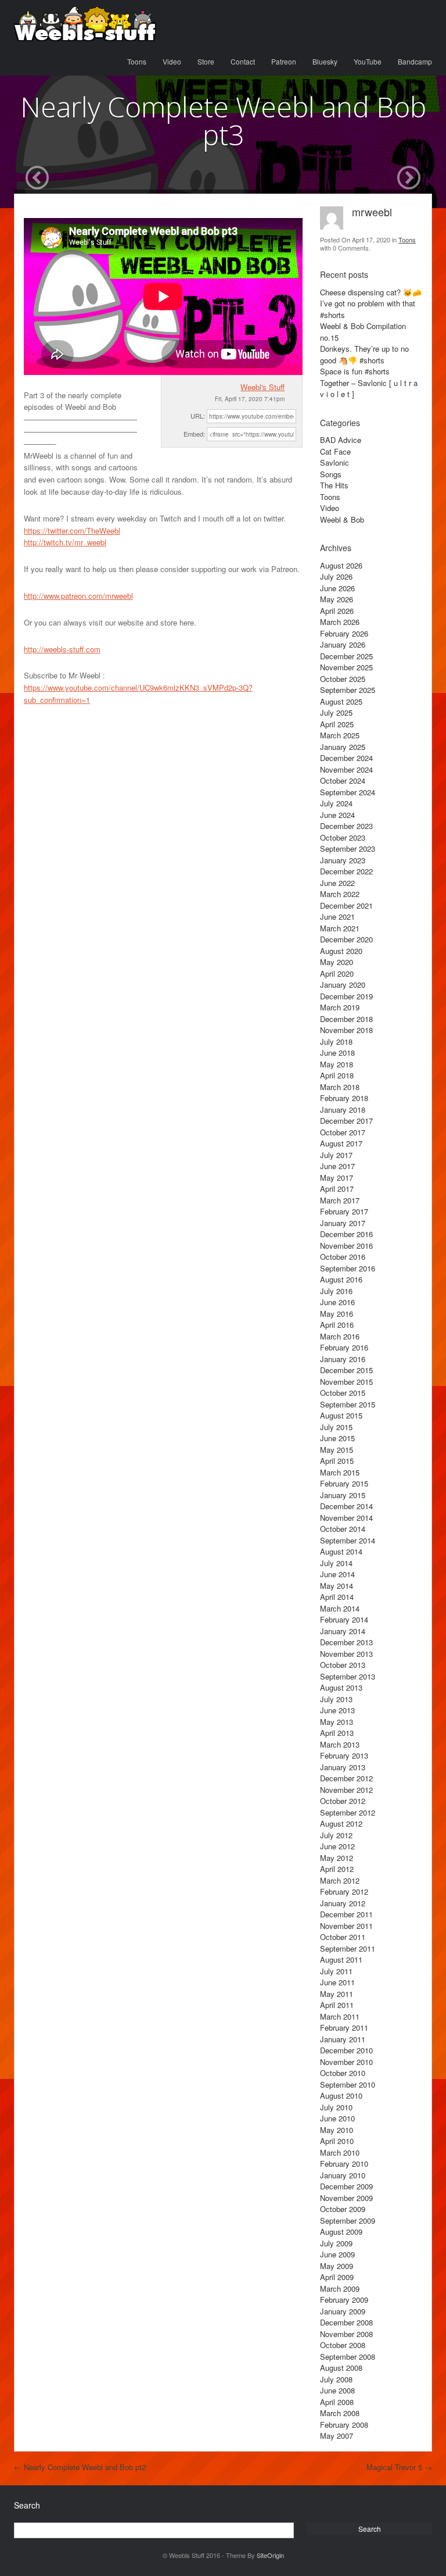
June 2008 (337, 2390)
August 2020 (341, 951)
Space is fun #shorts (355, 371)
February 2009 (344, 2300)
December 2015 (346, 1370)
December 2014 (346, 1506)
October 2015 (343, 1393)
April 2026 (337, 611)
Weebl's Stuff (262, 387)
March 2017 (340, 1200)
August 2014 (341, 1551)
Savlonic (334, 462)
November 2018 (346, 1030)
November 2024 (346, 769)
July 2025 (336, 712)
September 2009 (348, 2220)
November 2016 (346, 1246)
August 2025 (341, 701)
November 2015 (346, 1382)
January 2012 (343, 1903)
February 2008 (344, 2425)
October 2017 (343, 1132)
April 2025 (337, 724)
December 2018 (346, 1019)
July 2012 (336, 1835)
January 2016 (343, 1359)
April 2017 (337, 1189)
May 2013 (337, 1722)
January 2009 (343, 2311)
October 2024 (343, 780)
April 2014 (337, 1597)
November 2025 (346, 667)
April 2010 (337, 2141)
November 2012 (346, 1790)
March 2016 (340, 1336)
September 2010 (348, 2084)
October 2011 (343, 1937)
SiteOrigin (270, 2555)
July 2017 (336, 1155)
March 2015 (340, 1472)
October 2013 (343, 1665)
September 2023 (348, 848)
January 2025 (343, 747)
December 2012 (346, 1778)
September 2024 (348, 792)
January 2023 (343, 860)
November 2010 (346, 2062)
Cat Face (335, 451)
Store (206, 61)
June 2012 (337, 1846)
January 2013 (343, 1767)
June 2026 (337, 588)
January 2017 (343, 1223)
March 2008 (340, 2413)
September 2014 (348, 1540)
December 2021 (346, 905)
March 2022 (340, 894)
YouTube (368, 61)
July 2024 (336, 803)
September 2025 (348, 690)
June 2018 (337, 1053)
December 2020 (346, 939)
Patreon (284, 61)
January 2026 (343, 644)
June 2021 (337, 917)
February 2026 (344, 633)
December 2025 (346, 656)
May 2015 (337, 1450)
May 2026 (337, 599)
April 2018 (337, 1075)
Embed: (194, 434)
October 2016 (343, 1257)
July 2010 (336, 2107)
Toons (137, 61)
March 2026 (340, 622)
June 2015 (337, 1438)
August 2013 (341, 1687)
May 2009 (337, 2266)
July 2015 (336, 1427)
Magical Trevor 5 (399, 2467)
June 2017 (337, 1166)
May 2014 (337, 1586)
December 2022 (346, 871)
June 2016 (337, 1302)
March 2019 (340, 1007)
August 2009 (341, 2232)
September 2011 (348, 1948)
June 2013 (337, 1710)
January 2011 (343, 2039)
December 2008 (346, 2322)
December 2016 (346, 1234)
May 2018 (337, 1064)
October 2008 (343, 2345)
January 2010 (343, 2175)
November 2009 (346, 2198)
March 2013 (340, 1744)
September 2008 (348, 2357)
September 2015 (348, 1404)
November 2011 (346, 1926)
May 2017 (337, 1178)
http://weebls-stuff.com (62, 649)
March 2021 (340, 928)
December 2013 (346, 1642)
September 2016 (348, 1268)
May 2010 (337, 2130)
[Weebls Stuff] (85, 24)
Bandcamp (415, 61)
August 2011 (341, 1959)
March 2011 (340, 2016)
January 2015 (343, 1495)
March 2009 (340, 2289)
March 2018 (340, 1087)
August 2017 (341, 1143)
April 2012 (337, 1869)
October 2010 (343, 2073)
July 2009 (336, 2243)
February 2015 (344, 1483)
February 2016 (344, 1347)
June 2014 (337, 1574)
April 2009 (337, 2277)
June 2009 (337, 2254)
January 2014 (343, 1631)
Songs (331, 474)
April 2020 (337, 973)
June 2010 (337, 2118)
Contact (243, 61)
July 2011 (336, 1971)
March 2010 (340, 2152)
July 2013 (336, 1699)
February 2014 (344, 1619)
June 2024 (337, 815)
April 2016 (337, 1325)
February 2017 (344, 1211)
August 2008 (341, 2368)
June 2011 (337, 1982)
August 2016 (341, 1279)
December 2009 (346, 2186)
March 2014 (340, 1608)
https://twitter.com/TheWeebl (72, 530)
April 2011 (337, 2005)
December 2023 (346, 826)
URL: (198, 416)
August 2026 (341, 565)
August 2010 (341, 2096)
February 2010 (344, 2164)
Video (172, 61)
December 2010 (346, 2050)
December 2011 (346, 1914)
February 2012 (344, 1891)
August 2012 (341, 1823)
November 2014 (346, 1518)
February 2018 (344, 1098)
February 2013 (344, 1755)
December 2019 (346, 996)
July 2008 (336, 2379)
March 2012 (340, 1880)
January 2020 (343, 985)
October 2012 (343, 1801)
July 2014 (336, 1563)
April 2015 (337, 1461)
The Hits (334, 485)
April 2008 (337, 2402)
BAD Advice (341, 440)
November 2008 (346, 2334)
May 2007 (337, 2436)
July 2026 (336, 576)
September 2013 (348, 1676)
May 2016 (337, 1314)
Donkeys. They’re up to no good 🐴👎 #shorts (364, 354)
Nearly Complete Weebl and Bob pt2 (80, 2467)
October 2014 (343, 1529)
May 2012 (337, 1858)
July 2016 (336, 1291)
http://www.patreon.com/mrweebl (78, 596)
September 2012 (348, 1812)
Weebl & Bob (342, 519)
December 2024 (346, 758)
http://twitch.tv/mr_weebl (65, 542)
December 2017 (346, 1121)
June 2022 (337, 883)
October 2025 (343, 679)
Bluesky (325, 61)
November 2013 (346, 1654)
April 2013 (337, 1733)
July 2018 (336, 1042)
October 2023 (343, 837)
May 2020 (337, 962)
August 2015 (341, 1415)
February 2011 (344, 2027)
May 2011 (337, 1994)
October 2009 (343, 2209)
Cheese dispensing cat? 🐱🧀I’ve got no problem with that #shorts (371, 303)
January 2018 (343, 1110)
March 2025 (340, 735)
